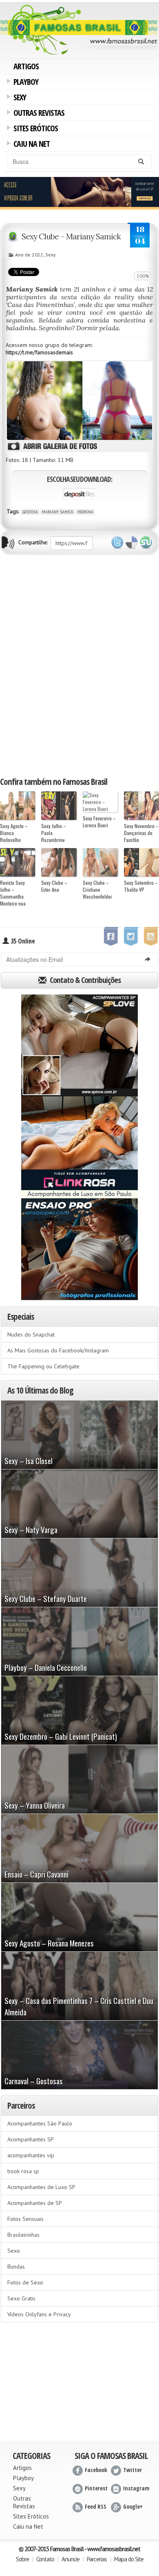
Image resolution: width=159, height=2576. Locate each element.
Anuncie (71, 2559)
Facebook (96, 2470)
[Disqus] (79, 665)
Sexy (18, 98)
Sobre (22, 2559)
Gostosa (30, 512)
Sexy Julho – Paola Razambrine (54, 833)
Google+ (133, 2506)
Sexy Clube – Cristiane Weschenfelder (97, 889)
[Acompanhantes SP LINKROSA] (79, 1147)
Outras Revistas (38, 114)
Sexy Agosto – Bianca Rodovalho (14, 833)
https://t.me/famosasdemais (39, 352)
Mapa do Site (129, 2559)
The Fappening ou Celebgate (43, 1366)
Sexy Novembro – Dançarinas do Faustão (141, 833)
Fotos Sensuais (25, 2219)
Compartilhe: (33, 542)
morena (85, 512)
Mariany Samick (58, 512)
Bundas (16, 2267)
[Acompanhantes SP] (79, 1045)
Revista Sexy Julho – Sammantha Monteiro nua (13, 893)
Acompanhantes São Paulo (40, 2123)
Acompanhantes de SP (35, 2203)
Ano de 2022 (29, 255)
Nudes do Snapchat (31, 1334)
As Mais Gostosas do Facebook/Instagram (58, 1350)
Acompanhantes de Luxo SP (41, 2187)
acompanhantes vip (31, 2155)
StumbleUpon (146, 543)
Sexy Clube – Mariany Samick (71, 236)
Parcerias (97, 2559)
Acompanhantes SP (31, 2139)
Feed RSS (96, 2506)
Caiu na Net (30, 145)
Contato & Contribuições (84, 980)
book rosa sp (23, 2171)
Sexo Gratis (21, 2298)
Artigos (26, 66)
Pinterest (96, 2488)
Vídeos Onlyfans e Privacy (39, 2314)
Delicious (132, 543)
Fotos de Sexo (25, 2282)
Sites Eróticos (34, 129)
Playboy (24, 83)
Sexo (14, 2251)
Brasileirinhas (23, 2235)
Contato (45, 2559)
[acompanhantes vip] (79, 192)
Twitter (117, 543)
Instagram (136, 2488)
